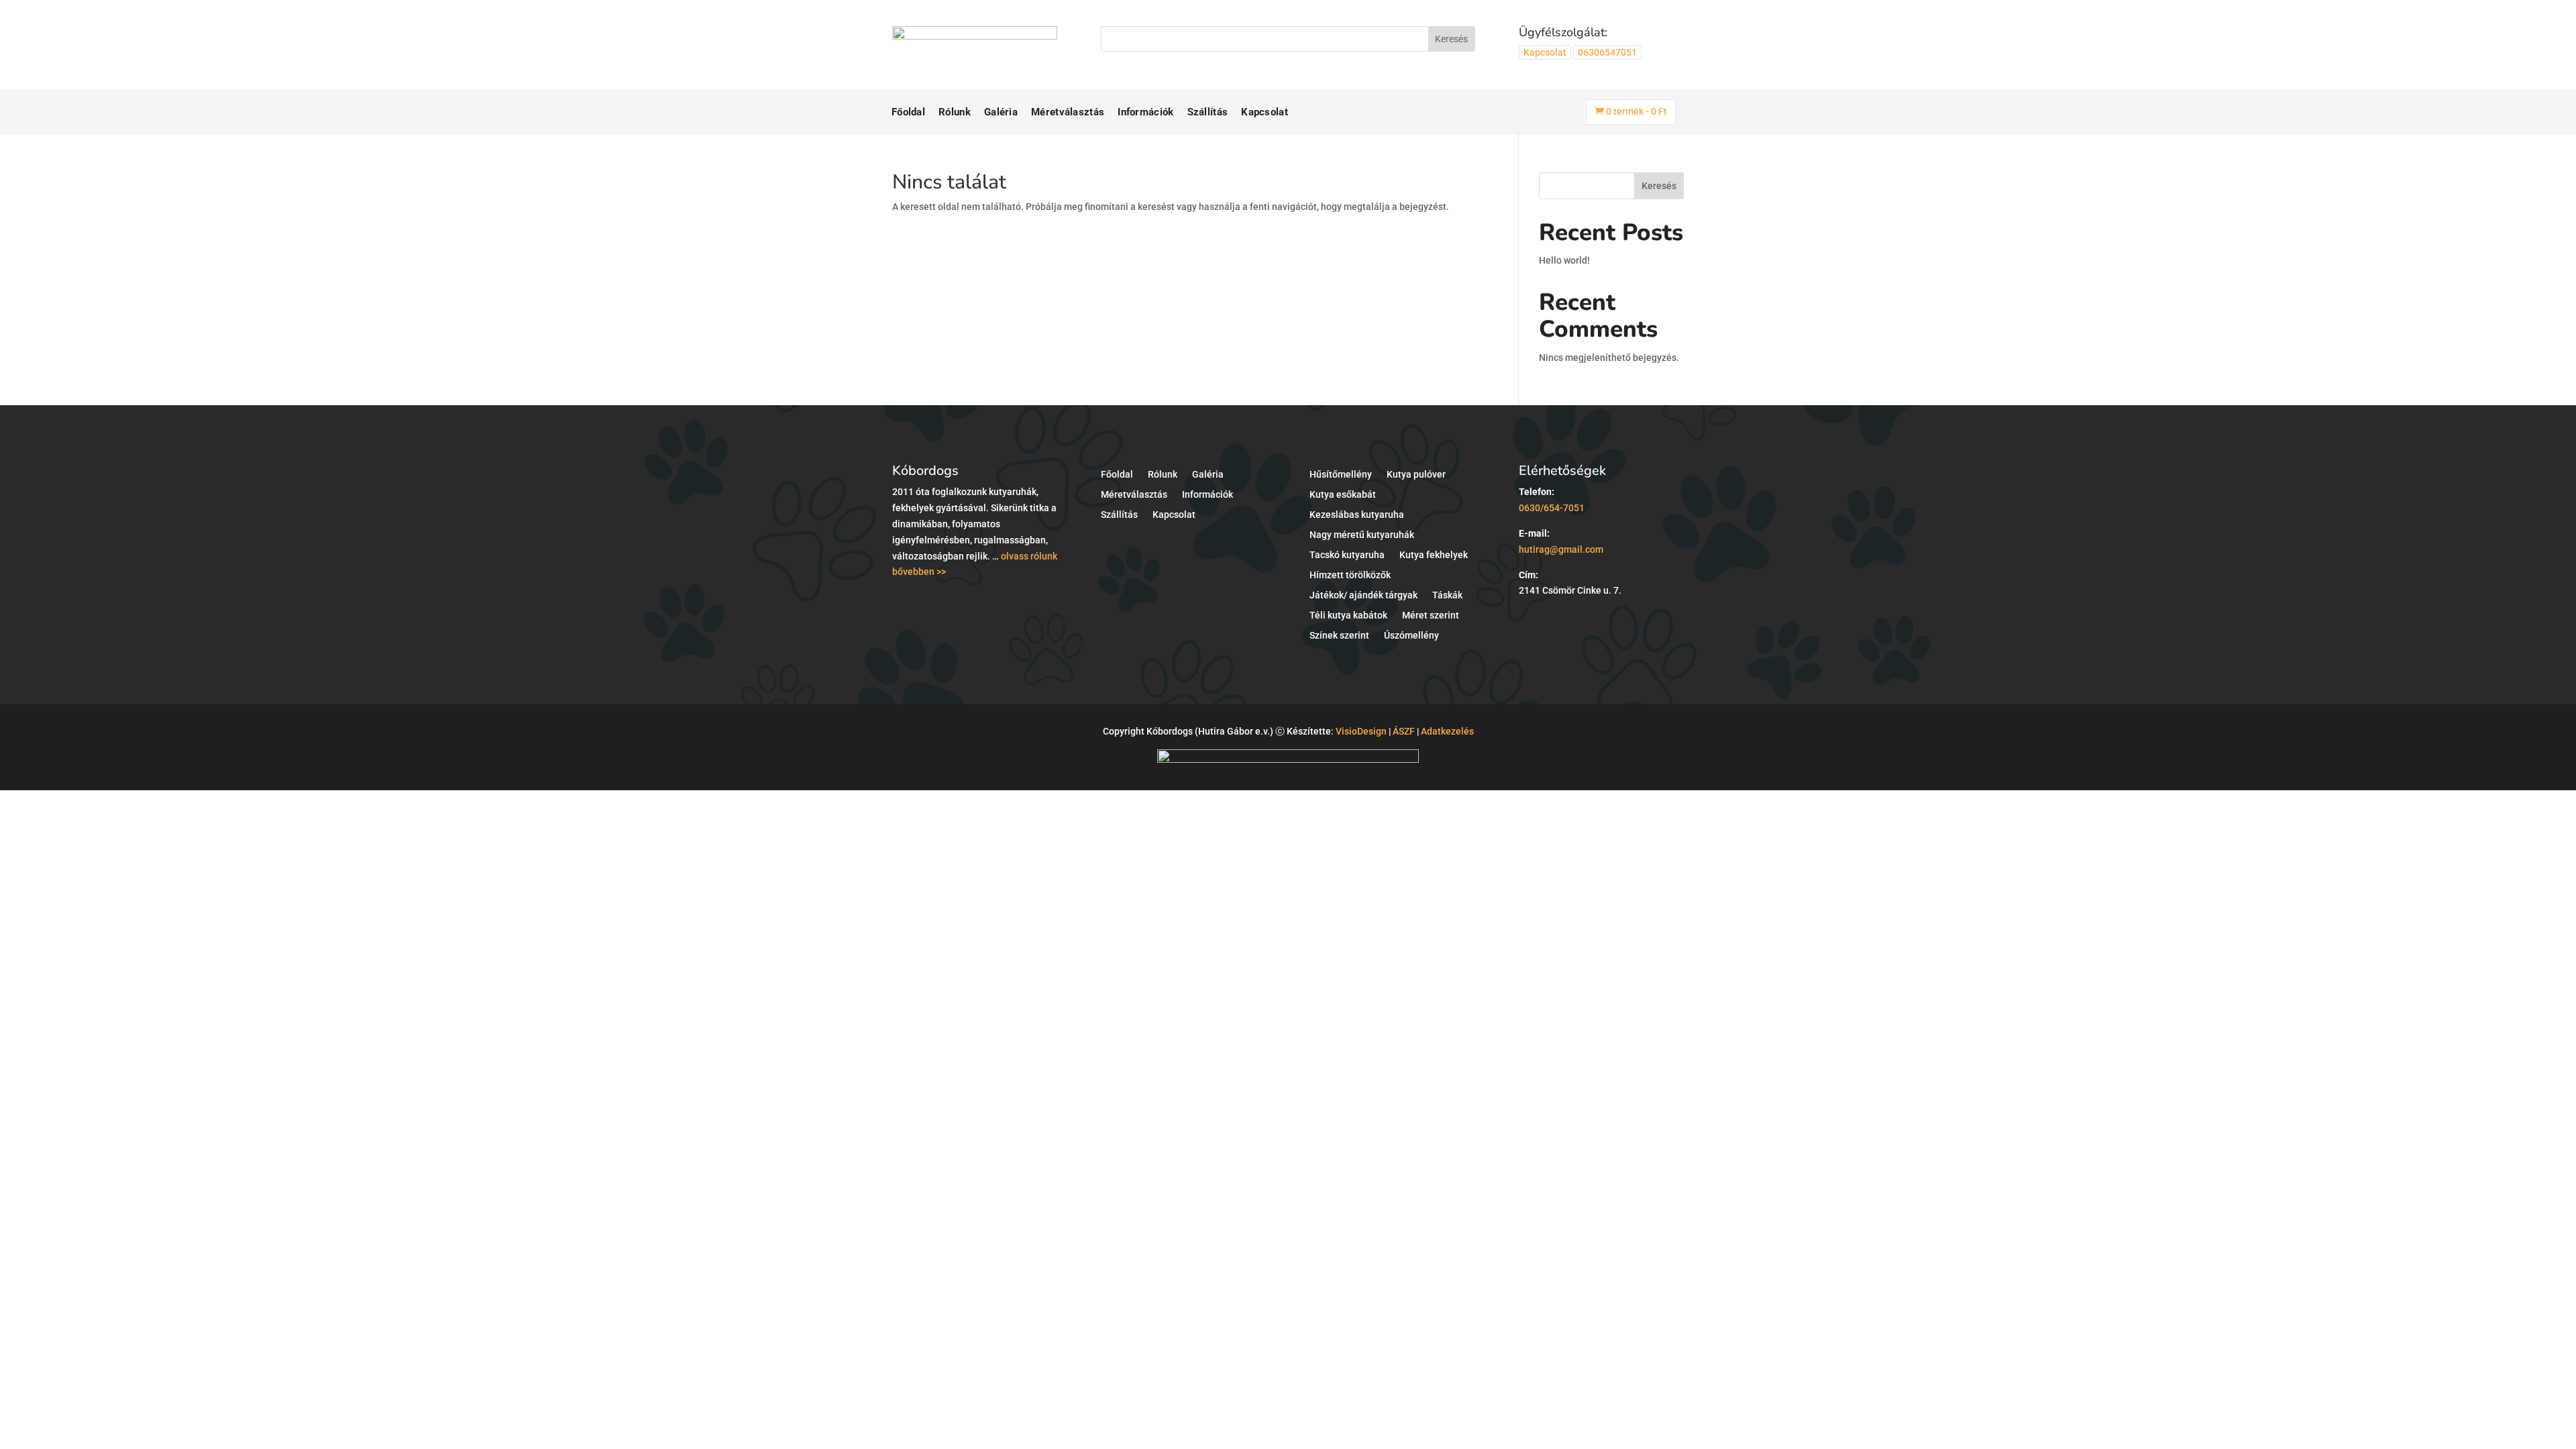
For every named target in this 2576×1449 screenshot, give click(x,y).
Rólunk (955, 112)
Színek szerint (1339, 636)
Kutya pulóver (1416, 475)
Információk (1145, 112)
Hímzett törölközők (1350, 575)
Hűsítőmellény (1341, 475)
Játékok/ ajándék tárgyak (1363, 595)
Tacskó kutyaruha (1347, 555)
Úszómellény (1411, 636)
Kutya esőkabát (1343, 495)
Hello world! (1564, 260)
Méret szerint (1431, 615)
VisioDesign (1361, 731)
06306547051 (1607, 52)
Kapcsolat (1545, 52)
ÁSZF (1404, 731)
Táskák (1447, 595)
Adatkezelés (1447, 731)
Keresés (1659, 186)
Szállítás (1208, 112)
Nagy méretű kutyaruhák (1362, 535)
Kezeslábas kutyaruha (1357, 515)
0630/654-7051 (1552, 508)
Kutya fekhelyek (1434, 555)
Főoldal (908, 112)
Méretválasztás (1068, 112)
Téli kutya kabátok (1348, 615)
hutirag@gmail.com (1561, 549)
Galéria (1001, 112)
